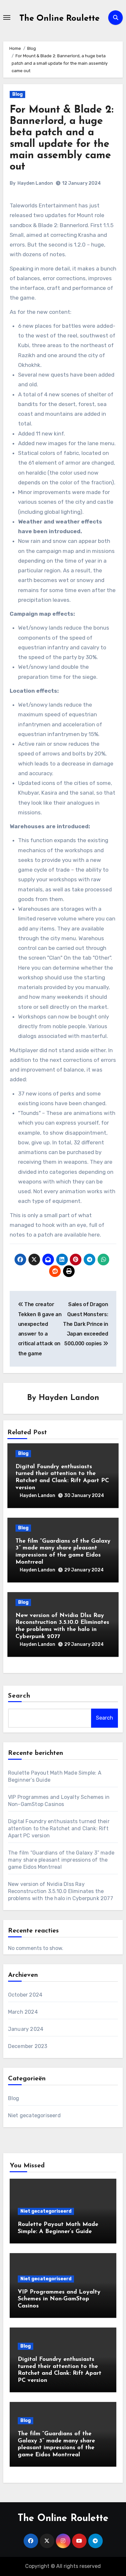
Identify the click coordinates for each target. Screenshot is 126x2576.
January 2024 (26, 2029)
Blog (17, 94)
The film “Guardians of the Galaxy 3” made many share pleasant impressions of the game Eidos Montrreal (61, 1860)
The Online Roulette (59, 19)
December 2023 (28, 2046)
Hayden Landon (35, 183)
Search (19, 1696)
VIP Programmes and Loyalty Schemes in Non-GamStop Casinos (59, 2299)
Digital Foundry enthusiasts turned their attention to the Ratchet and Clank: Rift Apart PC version (59, 1828)
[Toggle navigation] (7, 17)
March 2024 (23, 2012)
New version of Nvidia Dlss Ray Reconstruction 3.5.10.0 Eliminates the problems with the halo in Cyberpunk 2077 (61, 1891)
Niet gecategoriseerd (34, 2115)
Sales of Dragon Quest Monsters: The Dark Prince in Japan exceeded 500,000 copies (85, 1324)
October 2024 (25, 1995)
